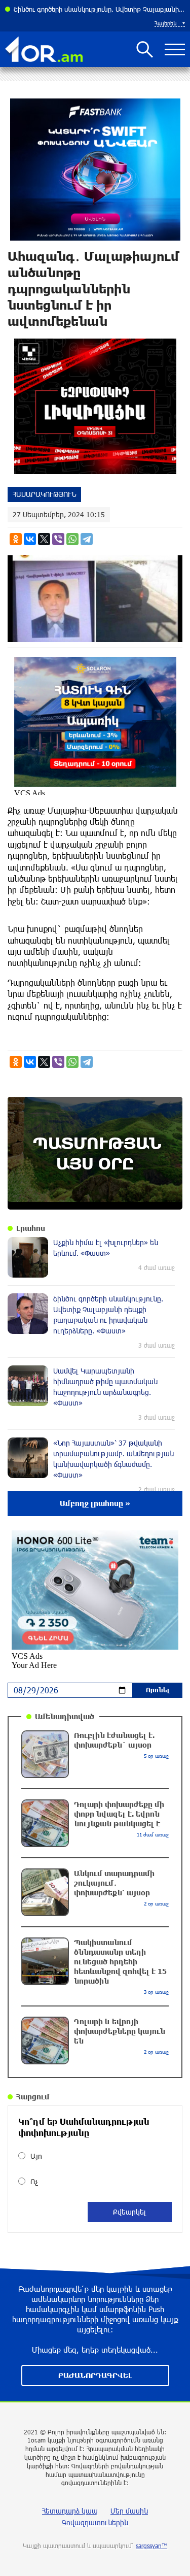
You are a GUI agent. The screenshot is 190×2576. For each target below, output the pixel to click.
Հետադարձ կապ (70, 2511)
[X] (44, 539)
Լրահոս (31, 1228)
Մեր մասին (129, 2511)
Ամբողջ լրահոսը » (95, 1503)
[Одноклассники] (16, 539)
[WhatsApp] (72, 539)
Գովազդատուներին (95, 2522)
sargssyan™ (151, 2546)
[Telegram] (87, 539)
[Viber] (58, 539)
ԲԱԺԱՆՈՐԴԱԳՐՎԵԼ (95, 2375)
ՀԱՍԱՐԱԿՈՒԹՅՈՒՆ (44, 494)
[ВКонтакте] (30, 539)
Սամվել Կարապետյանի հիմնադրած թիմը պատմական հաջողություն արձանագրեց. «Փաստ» (99, 9)
